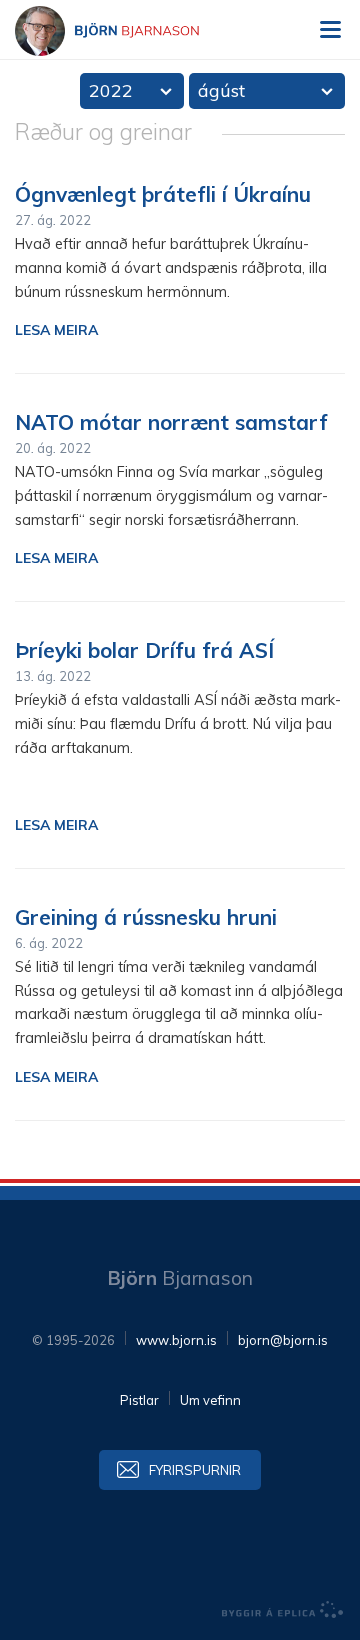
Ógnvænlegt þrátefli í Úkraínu (163, 194)
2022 (111, 90)
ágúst (221, 90)
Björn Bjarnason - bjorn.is (125, 31)
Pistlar (139, 1400)
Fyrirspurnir (195, 1470)
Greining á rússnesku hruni (146, 917)
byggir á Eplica (283, 1610)
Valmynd (330, 30)
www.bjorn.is (176, 1340)
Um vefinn (210, 1400)
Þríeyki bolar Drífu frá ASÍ (144, 650)
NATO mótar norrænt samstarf (171, 422)
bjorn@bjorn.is (283, 1340)
